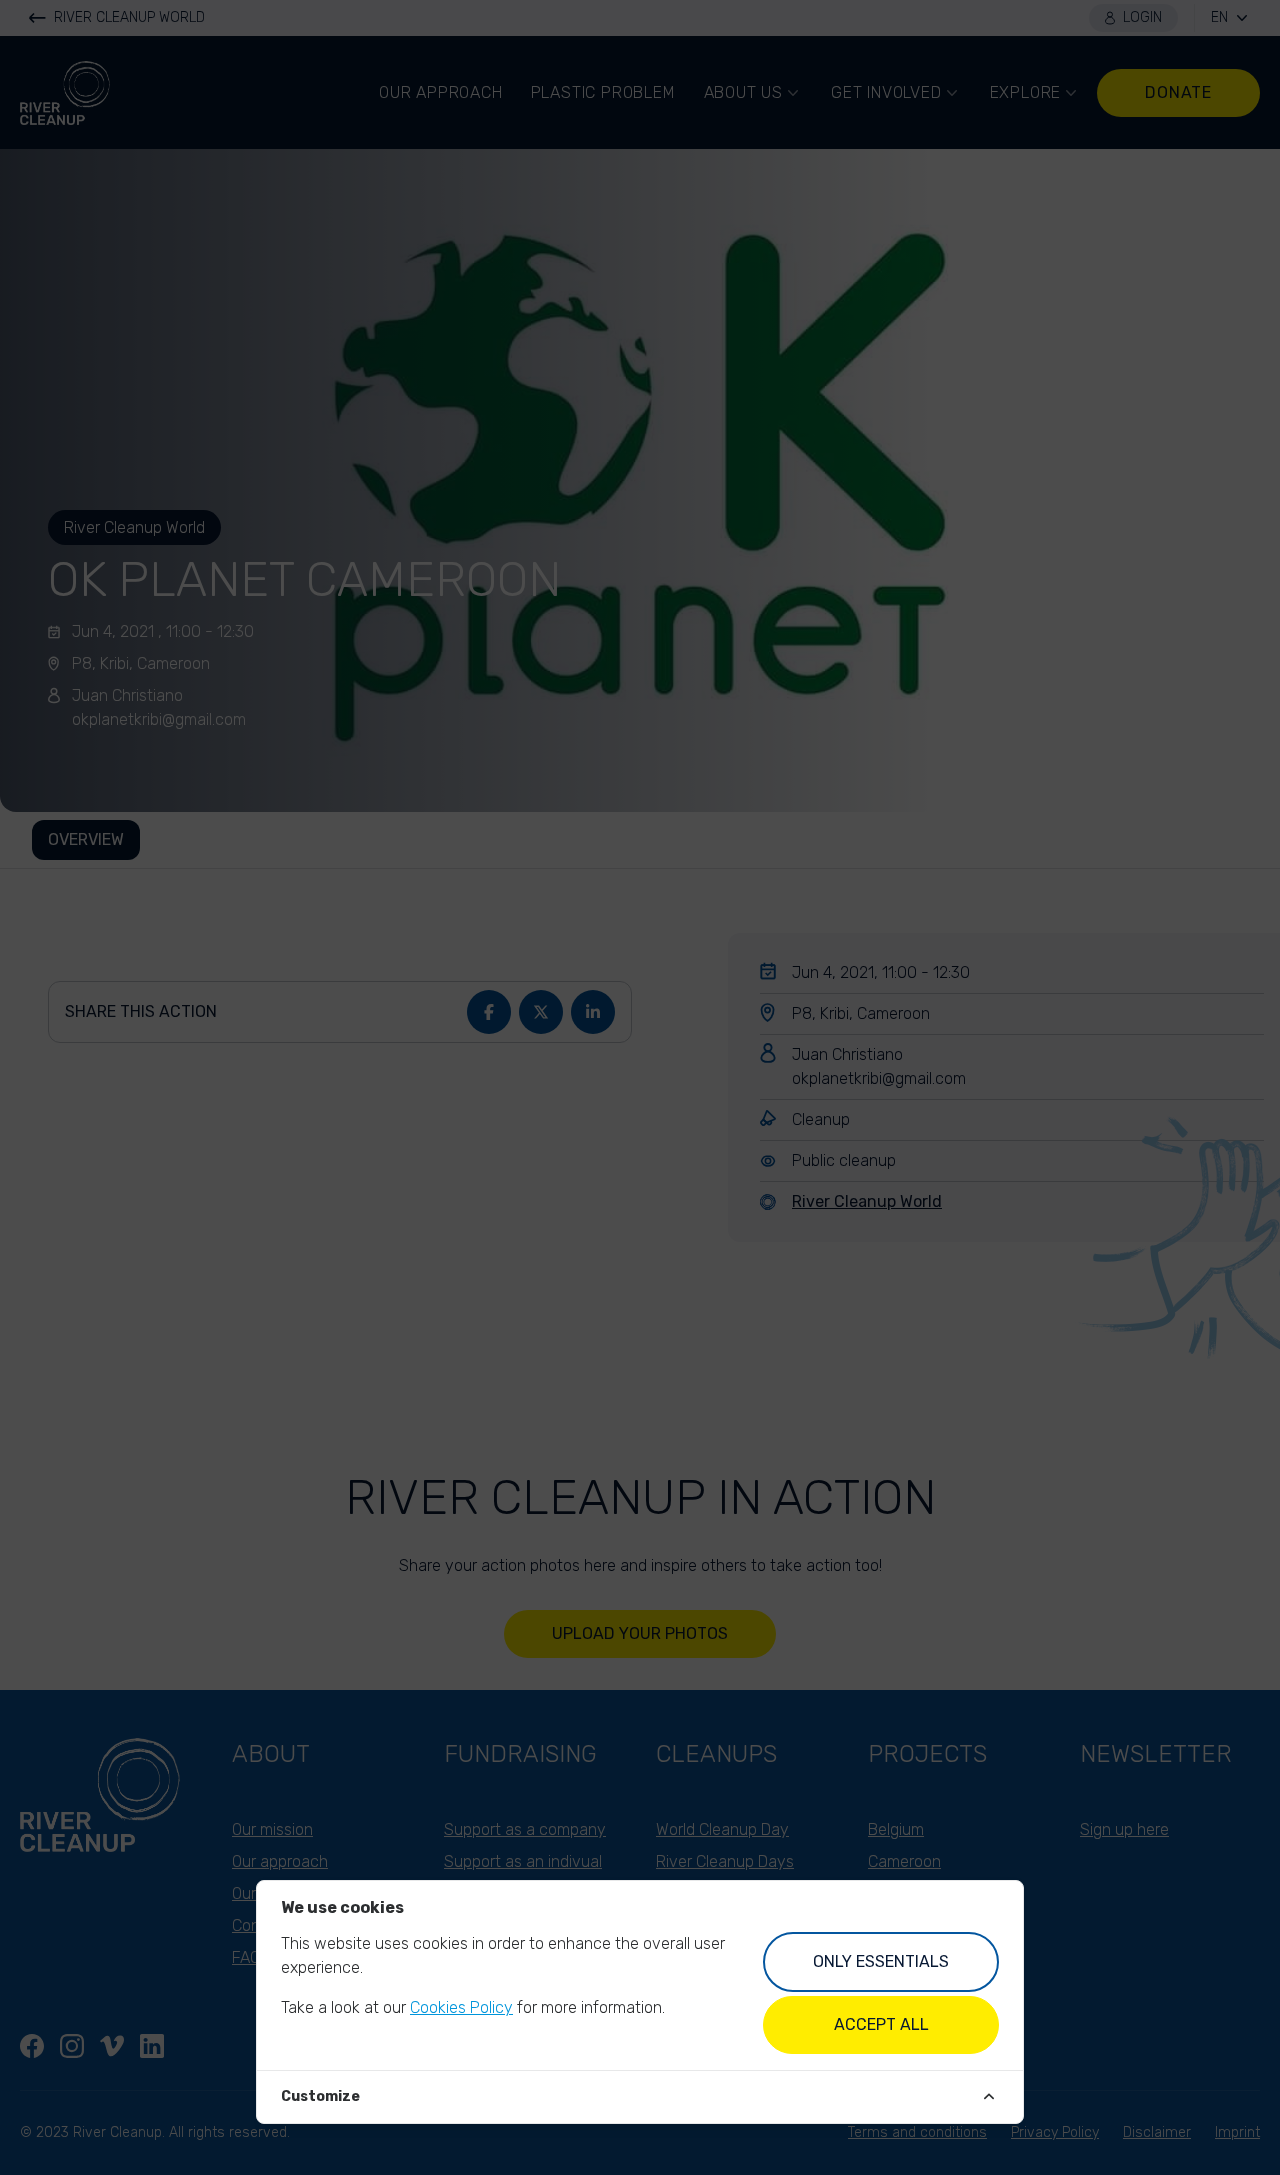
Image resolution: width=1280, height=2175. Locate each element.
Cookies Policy (461, 2007)
